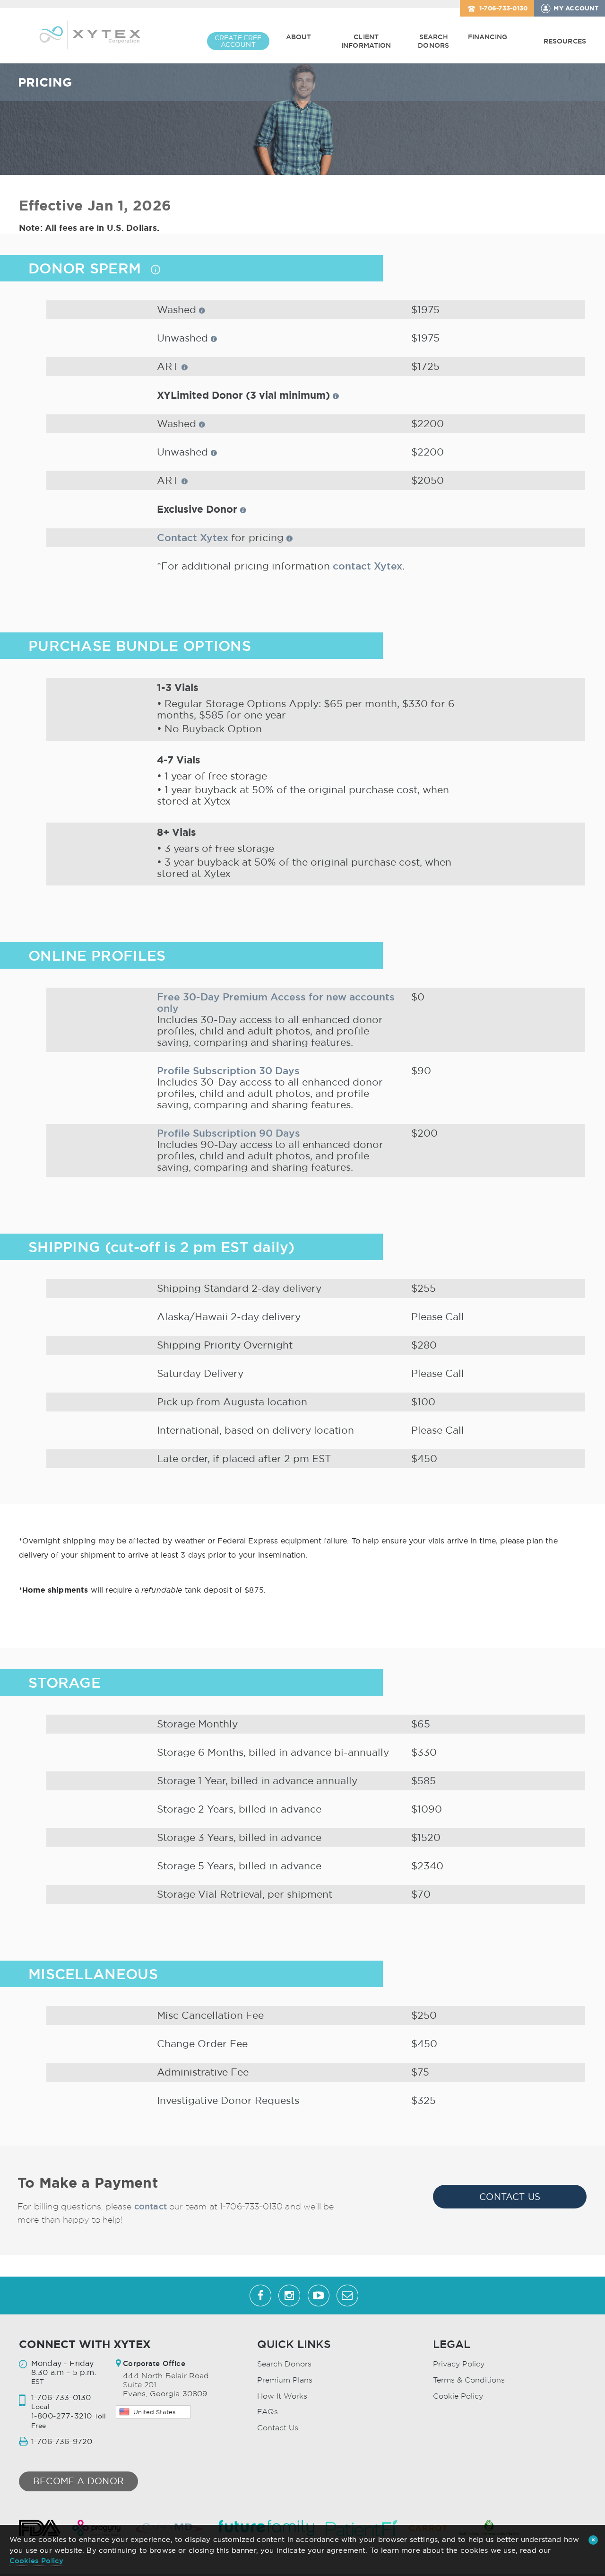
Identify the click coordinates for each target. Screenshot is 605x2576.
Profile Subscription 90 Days (229, 1133)
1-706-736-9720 (62, 2441)
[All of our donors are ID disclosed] (156, 270)
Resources (565, 41)
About (299, 37)
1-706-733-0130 (504, 8)
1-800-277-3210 (61, 2416)
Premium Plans (285, 2380)
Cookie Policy (458, 2396)
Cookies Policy (36, 2561)
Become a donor (78, 2481)
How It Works (282, 2396)
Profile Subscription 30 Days (228, 1071)
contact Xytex (367, 566)
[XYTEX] (90, 34)
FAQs (268, 2412)
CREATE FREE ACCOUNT (238, 41)
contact (151, 2206)
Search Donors (433, 41)
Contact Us (510, 2197)
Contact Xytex (193, 538)
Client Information (366, 41)
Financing (488, 37)
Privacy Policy (459, 2364)
